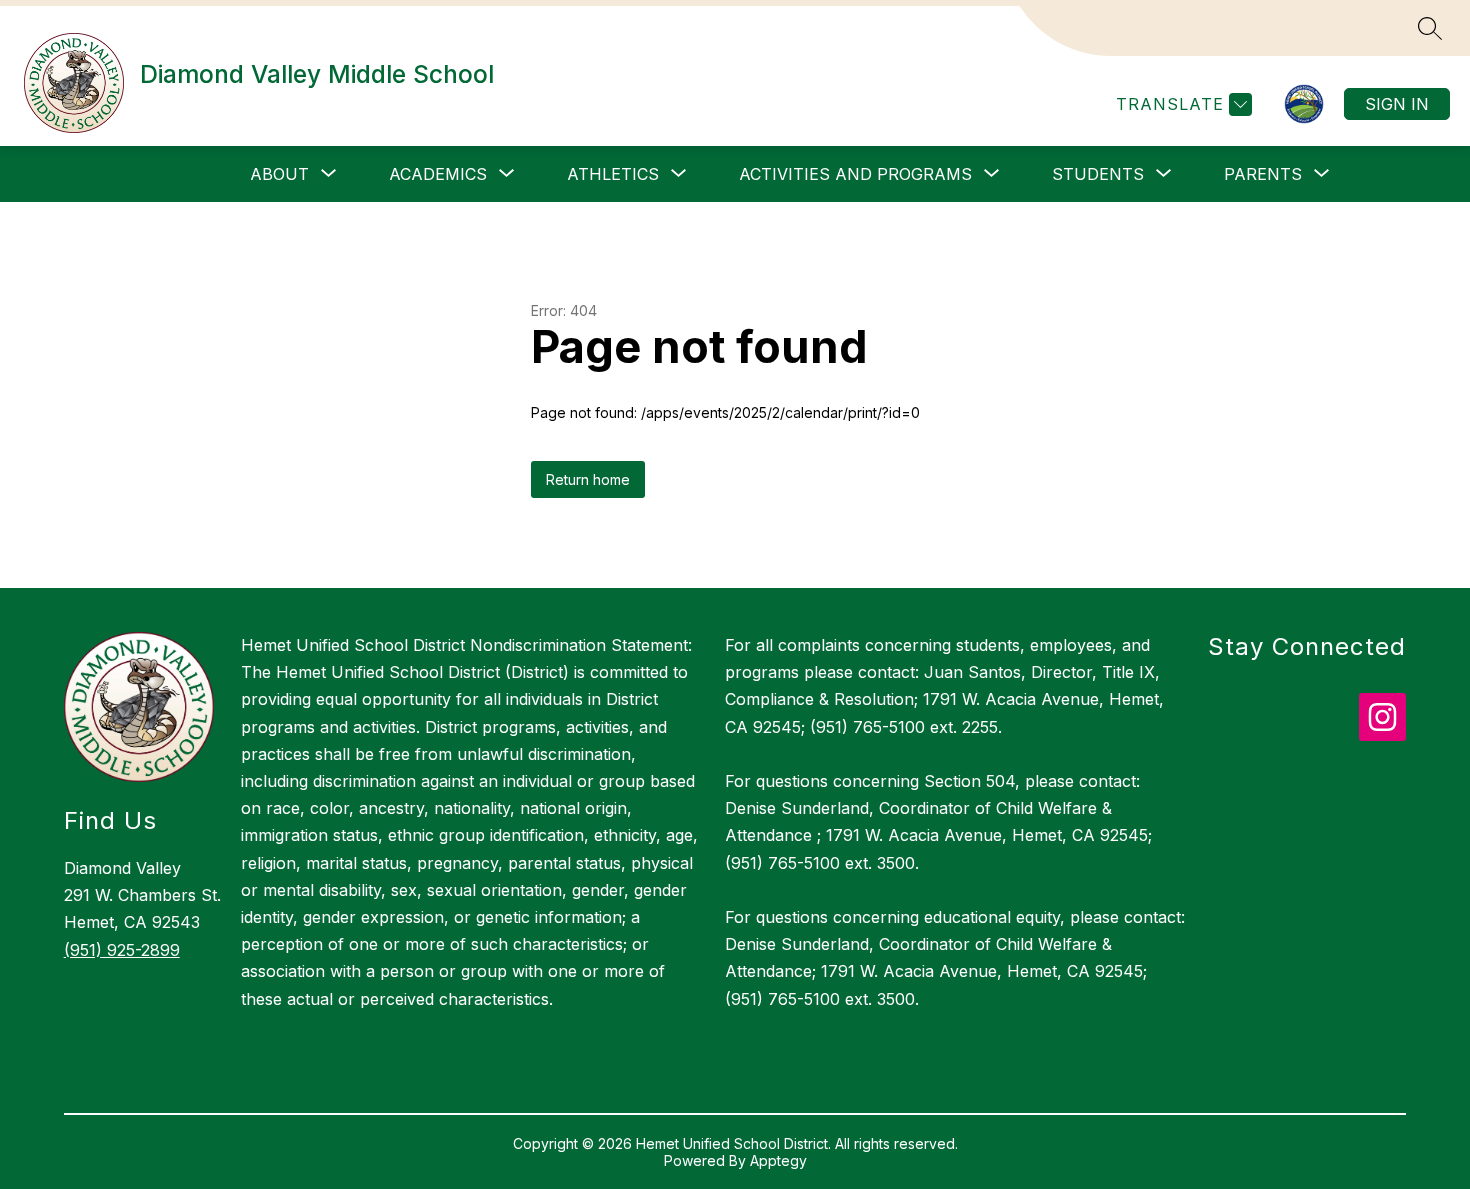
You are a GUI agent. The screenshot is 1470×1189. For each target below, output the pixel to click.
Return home (588, 479)
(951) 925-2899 (122, 950)
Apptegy (778, 1160)
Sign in (1397, 104)
